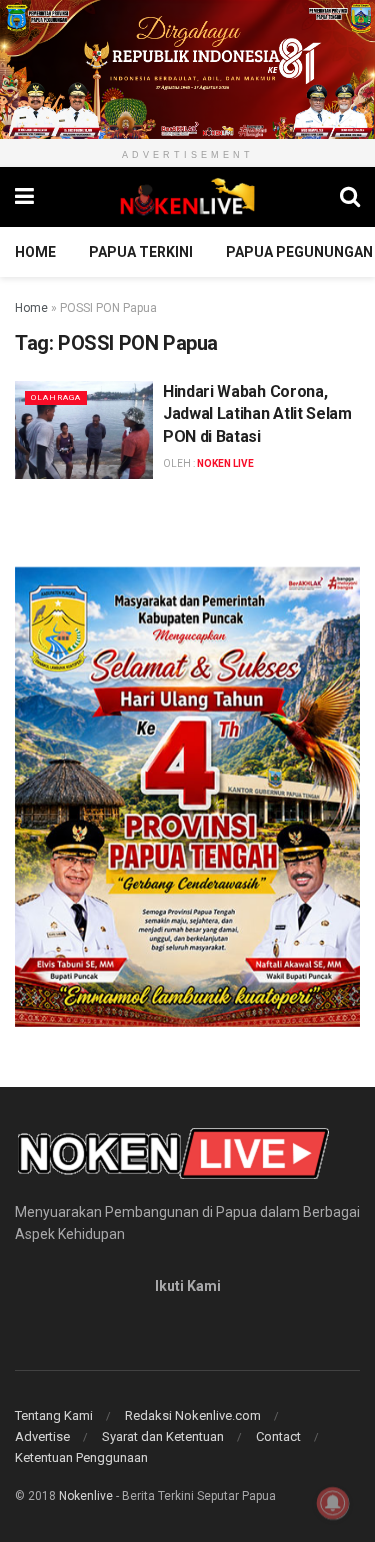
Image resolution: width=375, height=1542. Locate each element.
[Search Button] (350, 197)
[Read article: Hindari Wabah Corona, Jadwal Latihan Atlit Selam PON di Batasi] (84, 430)
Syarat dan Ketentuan (163, 1436)
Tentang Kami (54, 1415)
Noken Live (225, 463)
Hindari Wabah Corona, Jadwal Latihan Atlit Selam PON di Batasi (257, 414)
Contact (278, 1436)
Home (35, 252)
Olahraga (56, 397)
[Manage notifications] (333, 1503)
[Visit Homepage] (187, 197)
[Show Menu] (24, 197)
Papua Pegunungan (299, 252)
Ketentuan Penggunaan (81, 1457)
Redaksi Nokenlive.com (193, 1415)
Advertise (42, 1436)
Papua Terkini (141, 252)
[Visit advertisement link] (187, 69)
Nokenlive (86, 1496)
